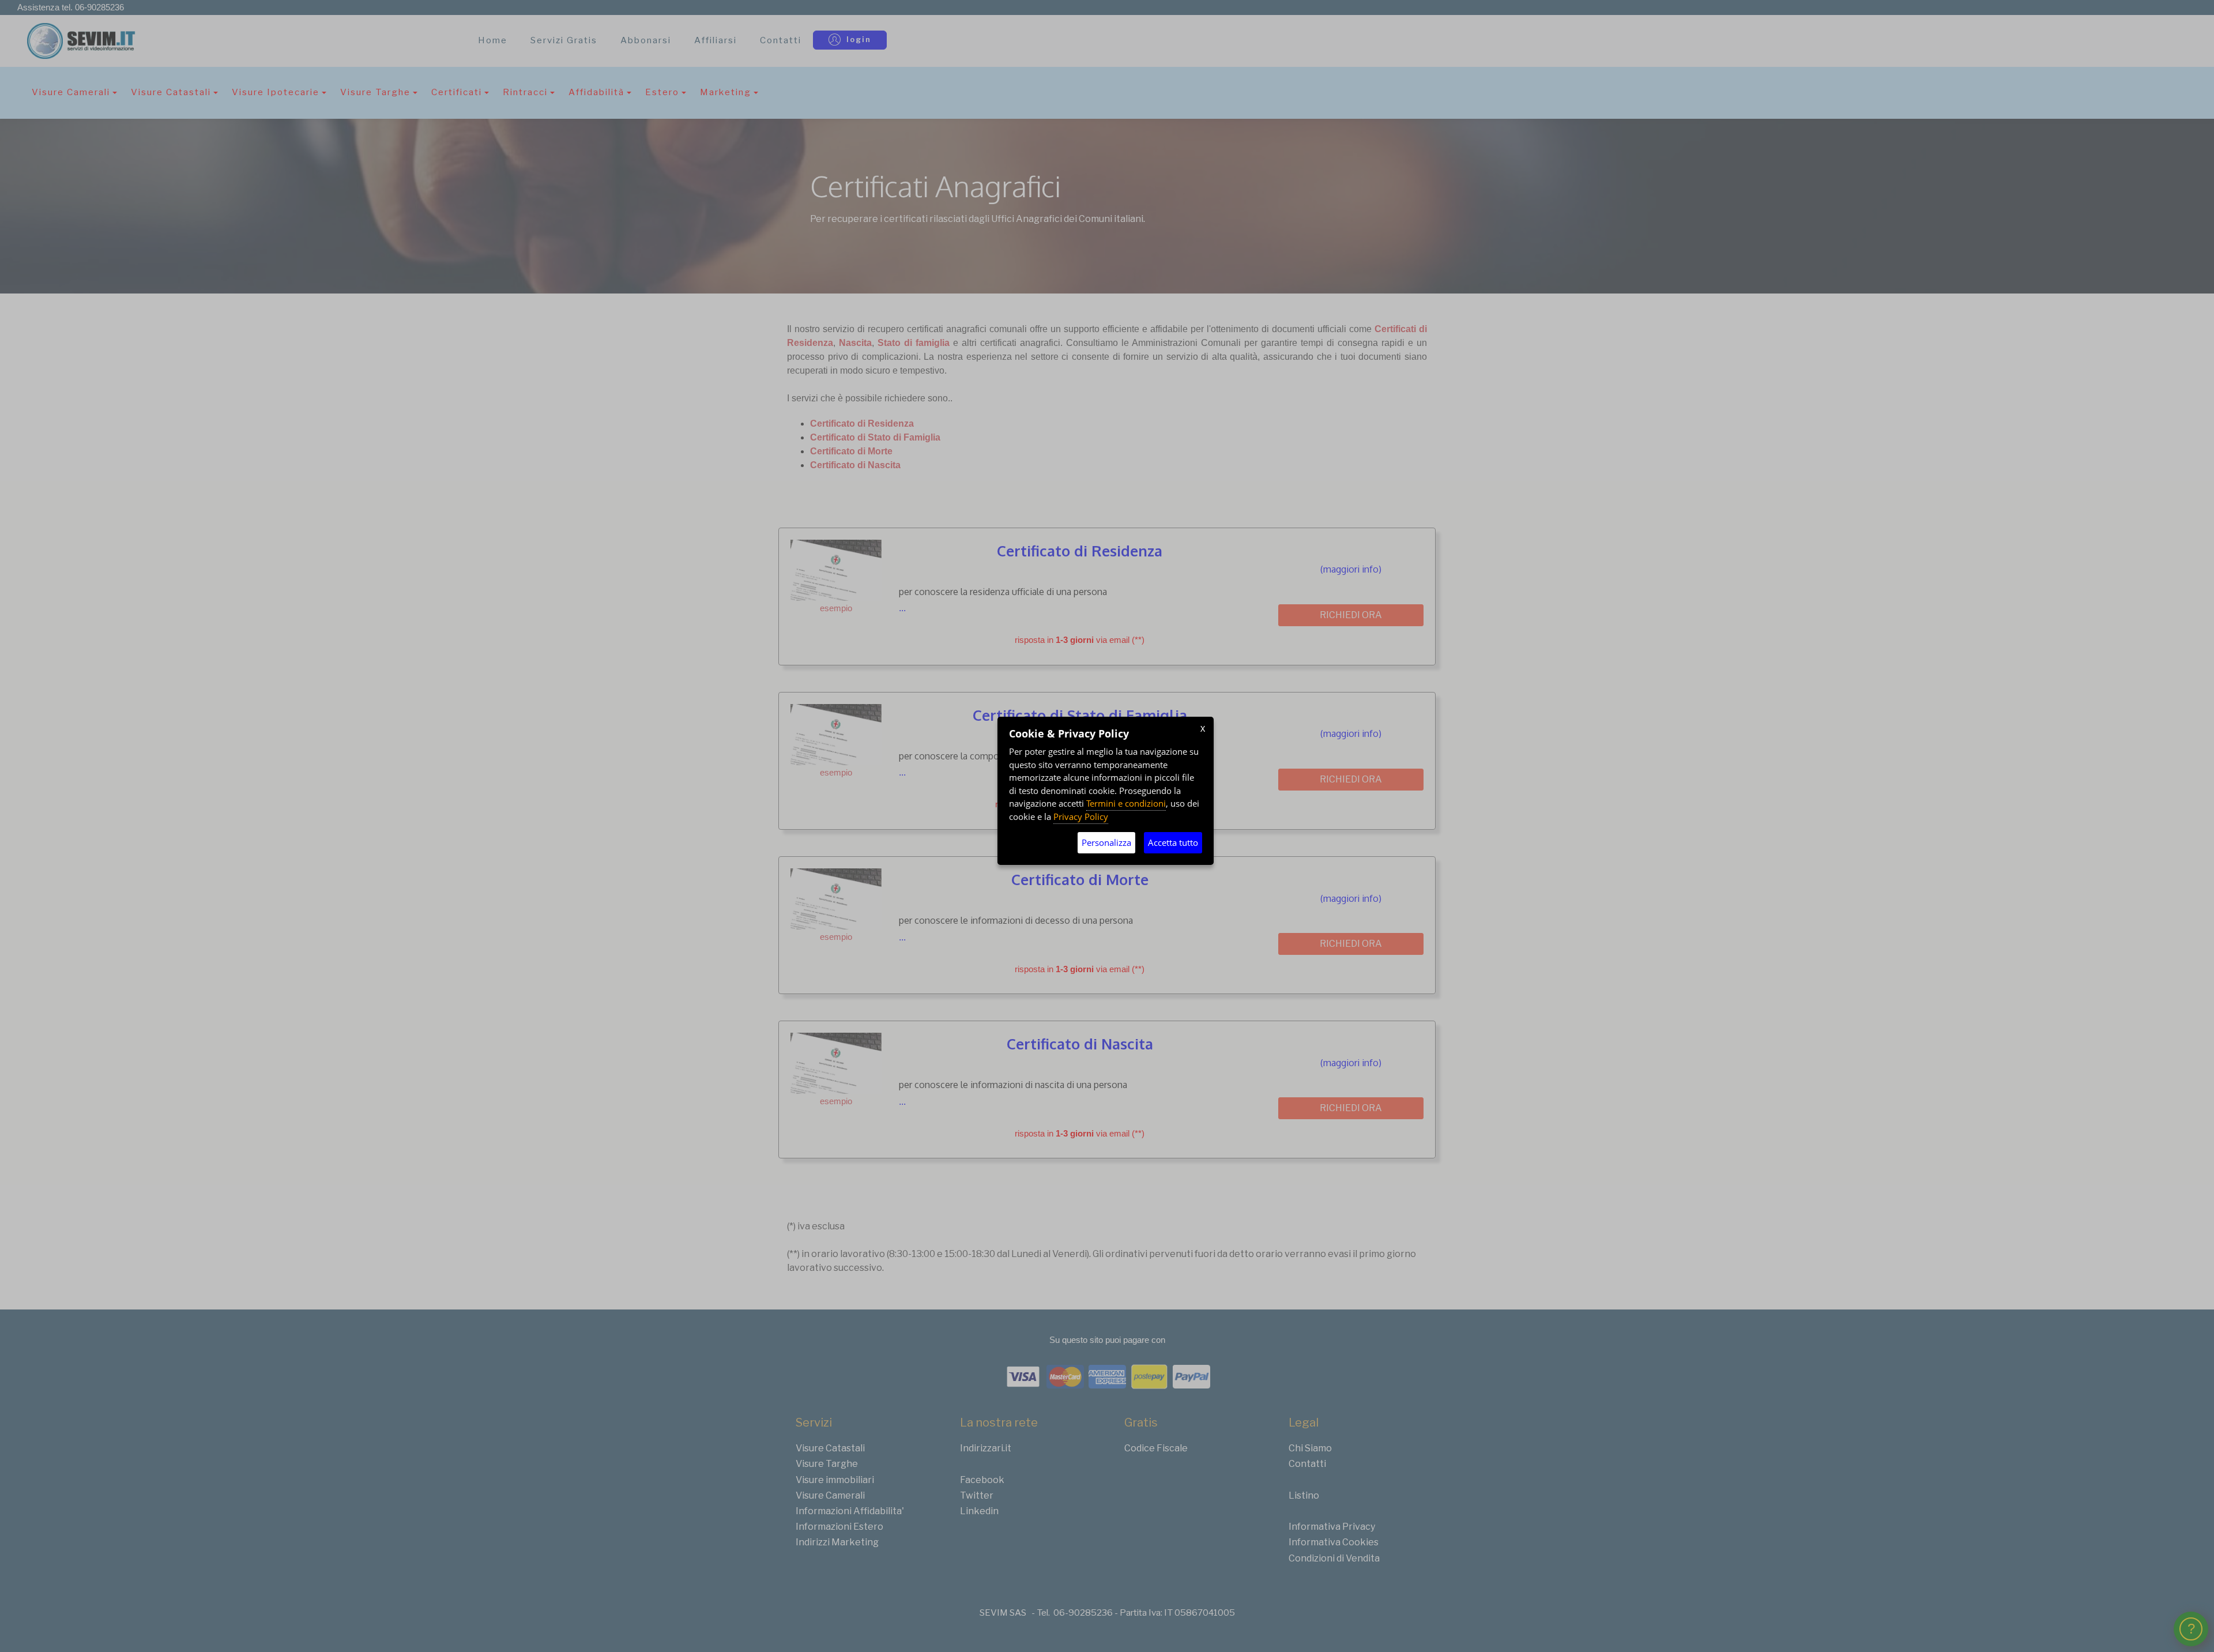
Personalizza (1106, 842)
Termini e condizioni (1126, 803)
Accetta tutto (1173, 842)
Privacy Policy (1081, 816)
